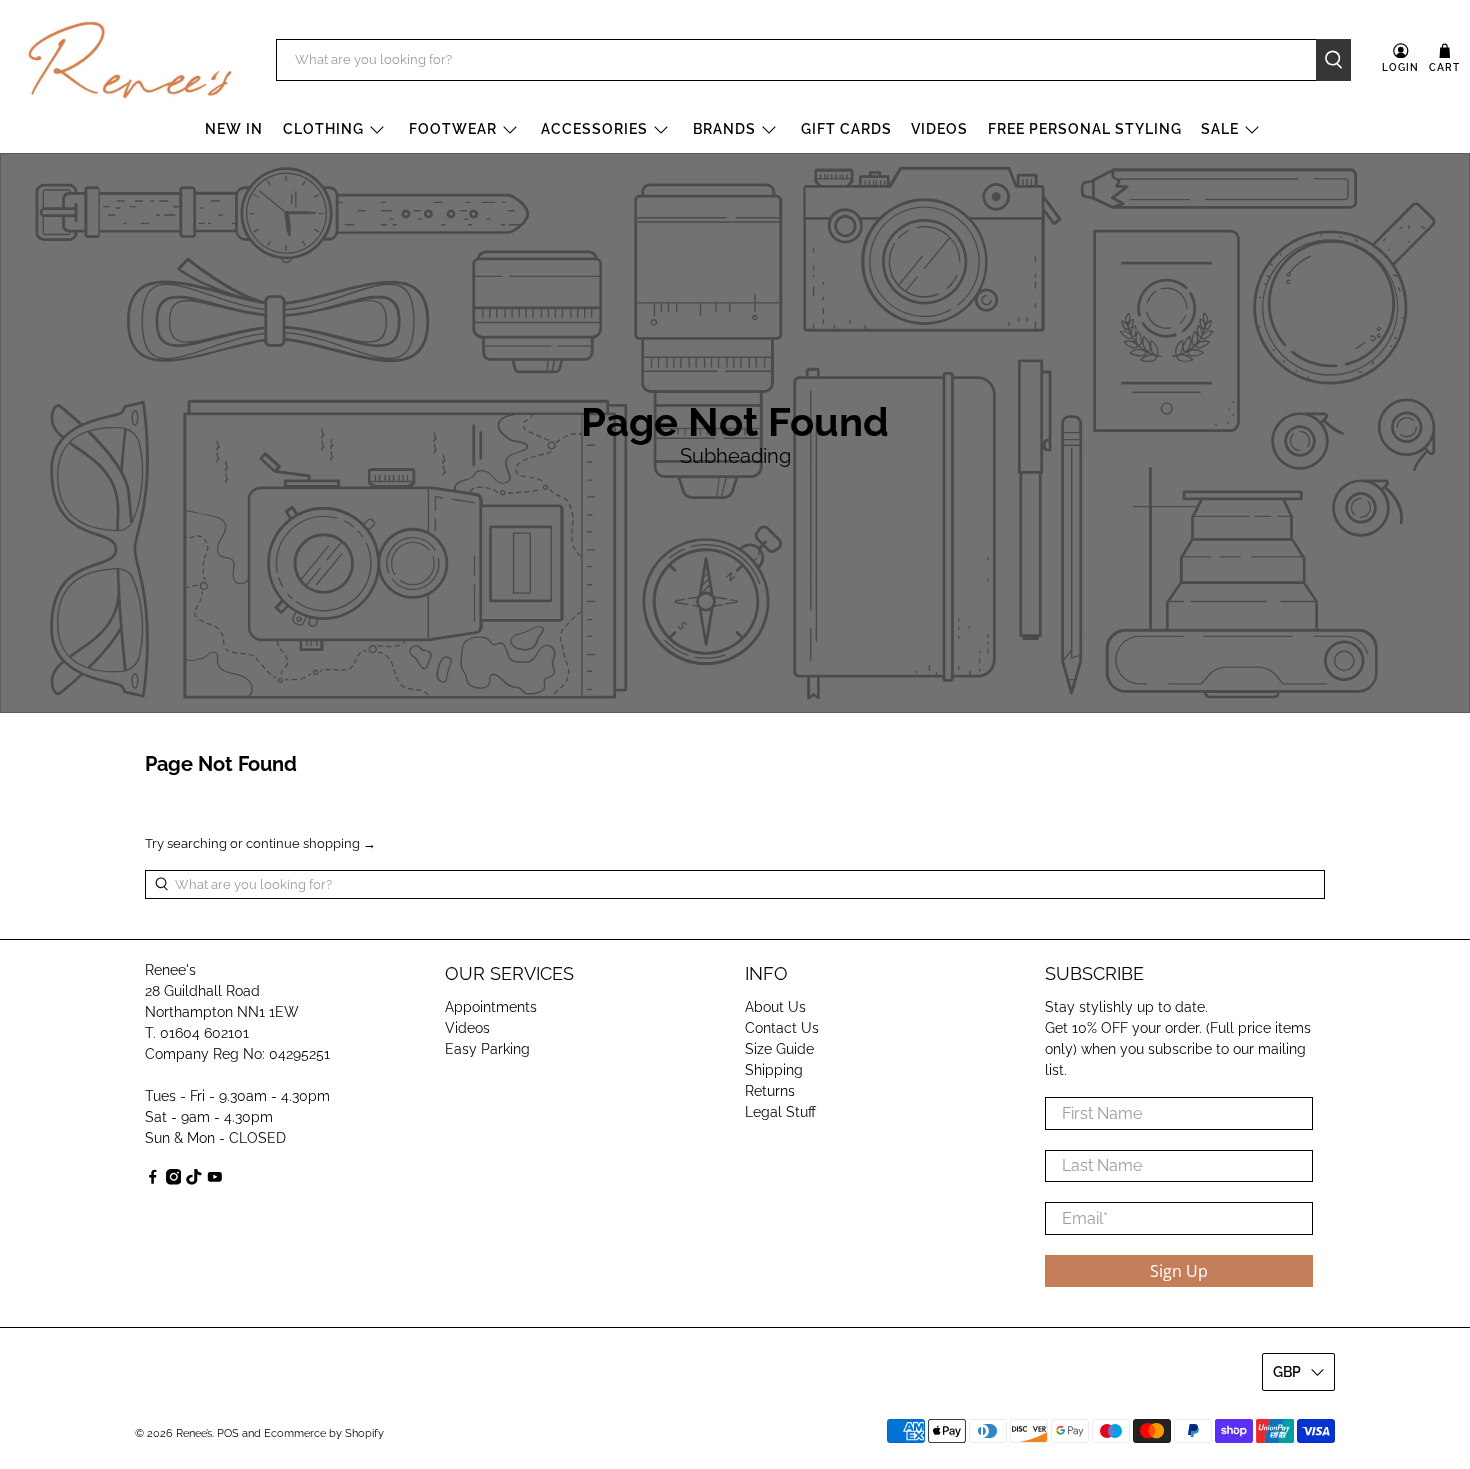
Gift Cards (846, 129)
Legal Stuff (780, 1112)
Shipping (774, 1070)
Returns (770, 1091)
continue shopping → (311, 843)
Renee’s (194, 1433)
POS (228, 1433)
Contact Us (782, 1028)
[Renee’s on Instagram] (174, 1180)
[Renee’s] (130, 60)
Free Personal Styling (1085, 129)
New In (234, 129)
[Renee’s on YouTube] (215, 1180)
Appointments (491, 1007)
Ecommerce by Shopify (324, 1433)
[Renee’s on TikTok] (194, 1180)
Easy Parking (487, 1049)
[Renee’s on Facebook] (153, 1180)
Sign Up (1179, 1271)
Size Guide (779, 1049)
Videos (939, 129)
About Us (775, 1007)
